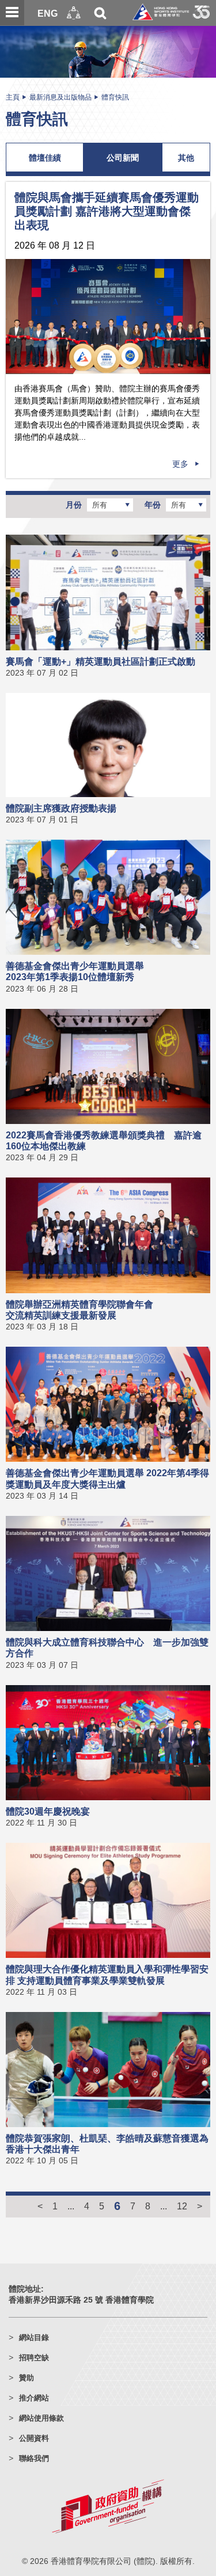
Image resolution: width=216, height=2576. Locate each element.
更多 (180, 464)
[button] (74, 13)
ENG (48, 13)
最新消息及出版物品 (60, 97)
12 (182, 2206)
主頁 (13, 97)
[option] (108, 317)
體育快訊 (115, 97)
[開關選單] (12, 13)
